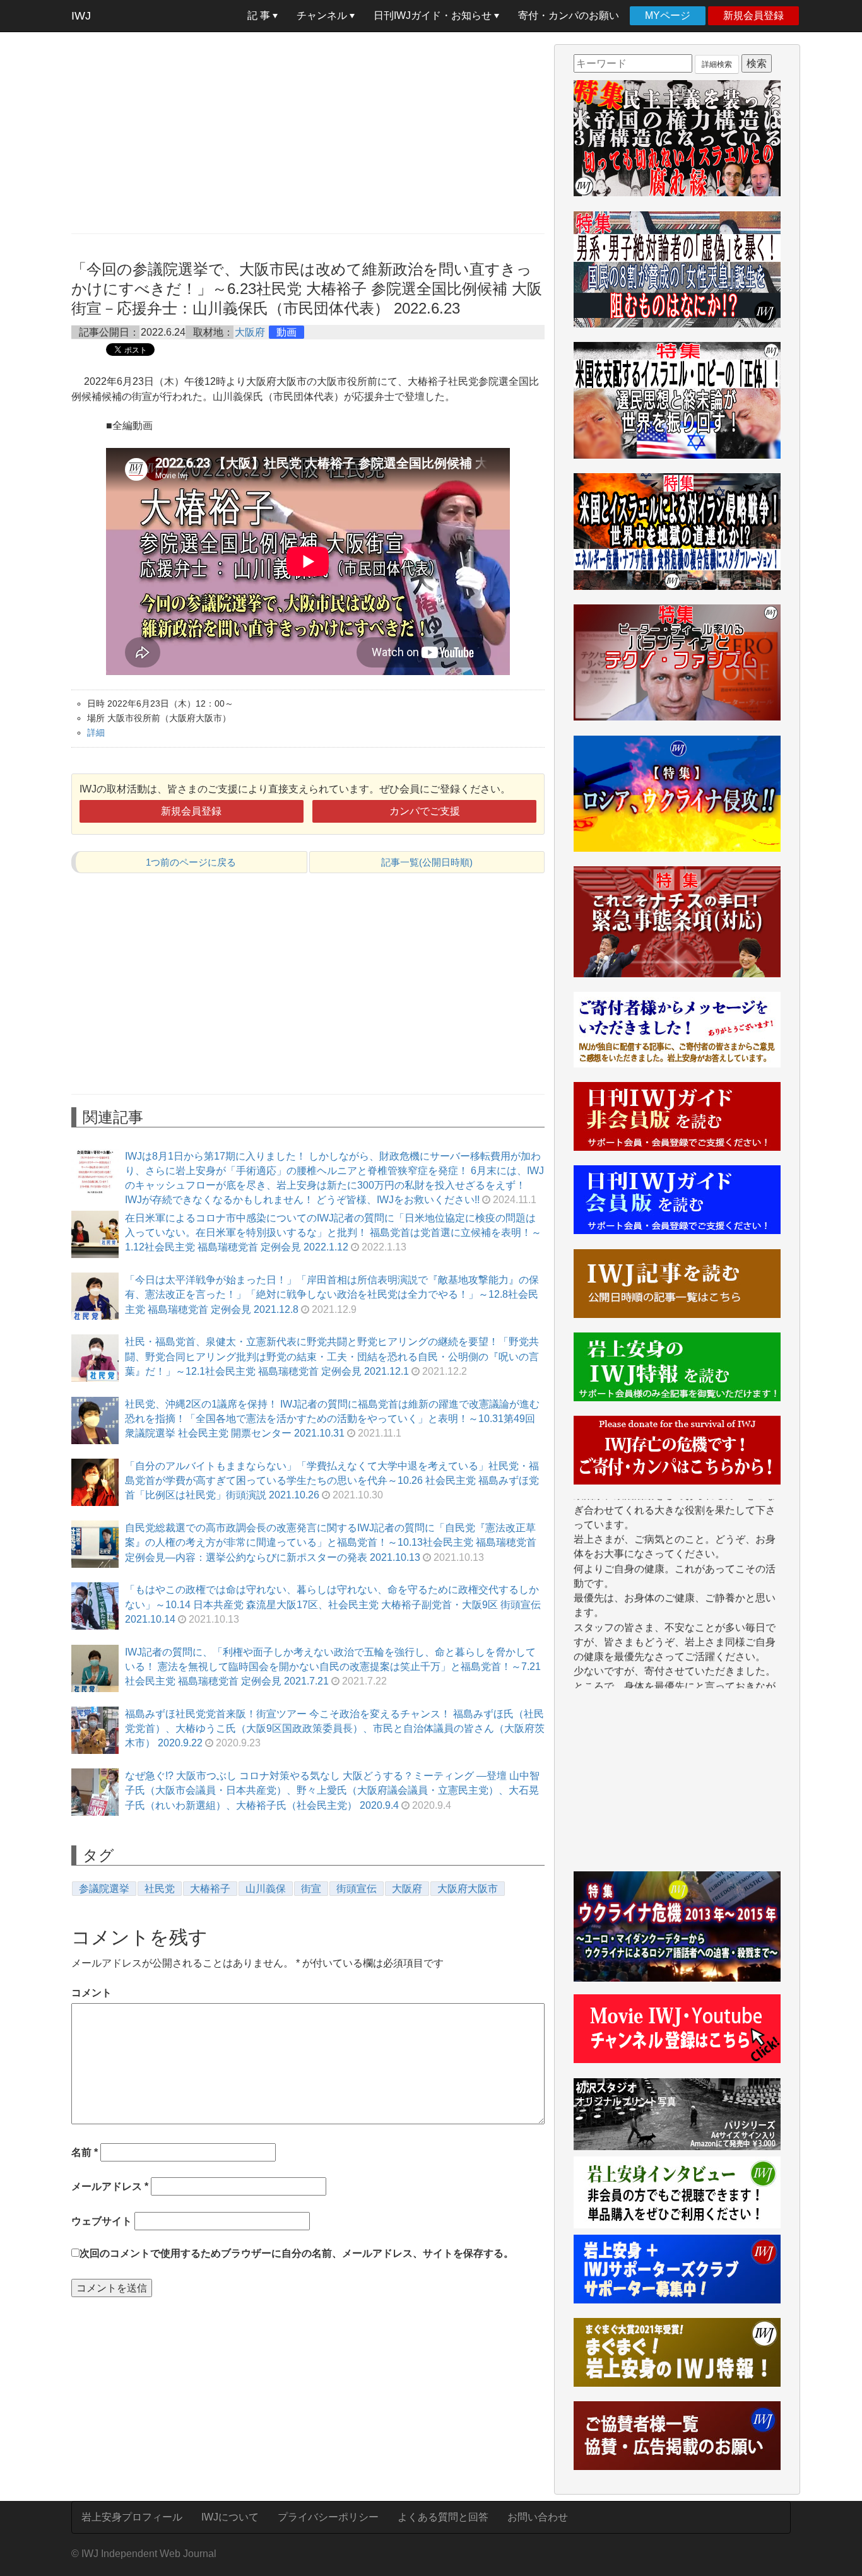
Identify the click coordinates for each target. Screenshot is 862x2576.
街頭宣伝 (357, 1889)
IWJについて (230, 2517)
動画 (286, 332)
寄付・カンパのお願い (569, 15)
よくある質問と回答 (443, 2517)
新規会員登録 (753, 15)
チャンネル (323, 15)
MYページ (668, 15)
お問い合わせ (538, 2517)
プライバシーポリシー (328, 2517)
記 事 (260, 15)
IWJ (81, 16)
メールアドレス (110, 2186)
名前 (85, 2152)
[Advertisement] (308, 132)
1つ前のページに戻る (191, 862)
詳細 (96, 732)
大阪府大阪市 (468, 1889)
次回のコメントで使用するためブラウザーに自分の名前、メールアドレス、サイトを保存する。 (297, 2253)
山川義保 (266, 1889)
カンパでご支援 (425, 811)
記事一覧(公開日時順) (427, 862)
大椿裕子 (210, 1889)
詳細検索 (717, 64)
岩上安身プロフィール (132, 2517)
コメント (92, 1993)
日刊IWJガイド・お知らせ (434, 15)
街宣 (311, 1889)
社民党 (160, 1889)
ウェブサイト (102, 2221)
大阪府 (250, 332)
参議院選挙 (104, 1889)
